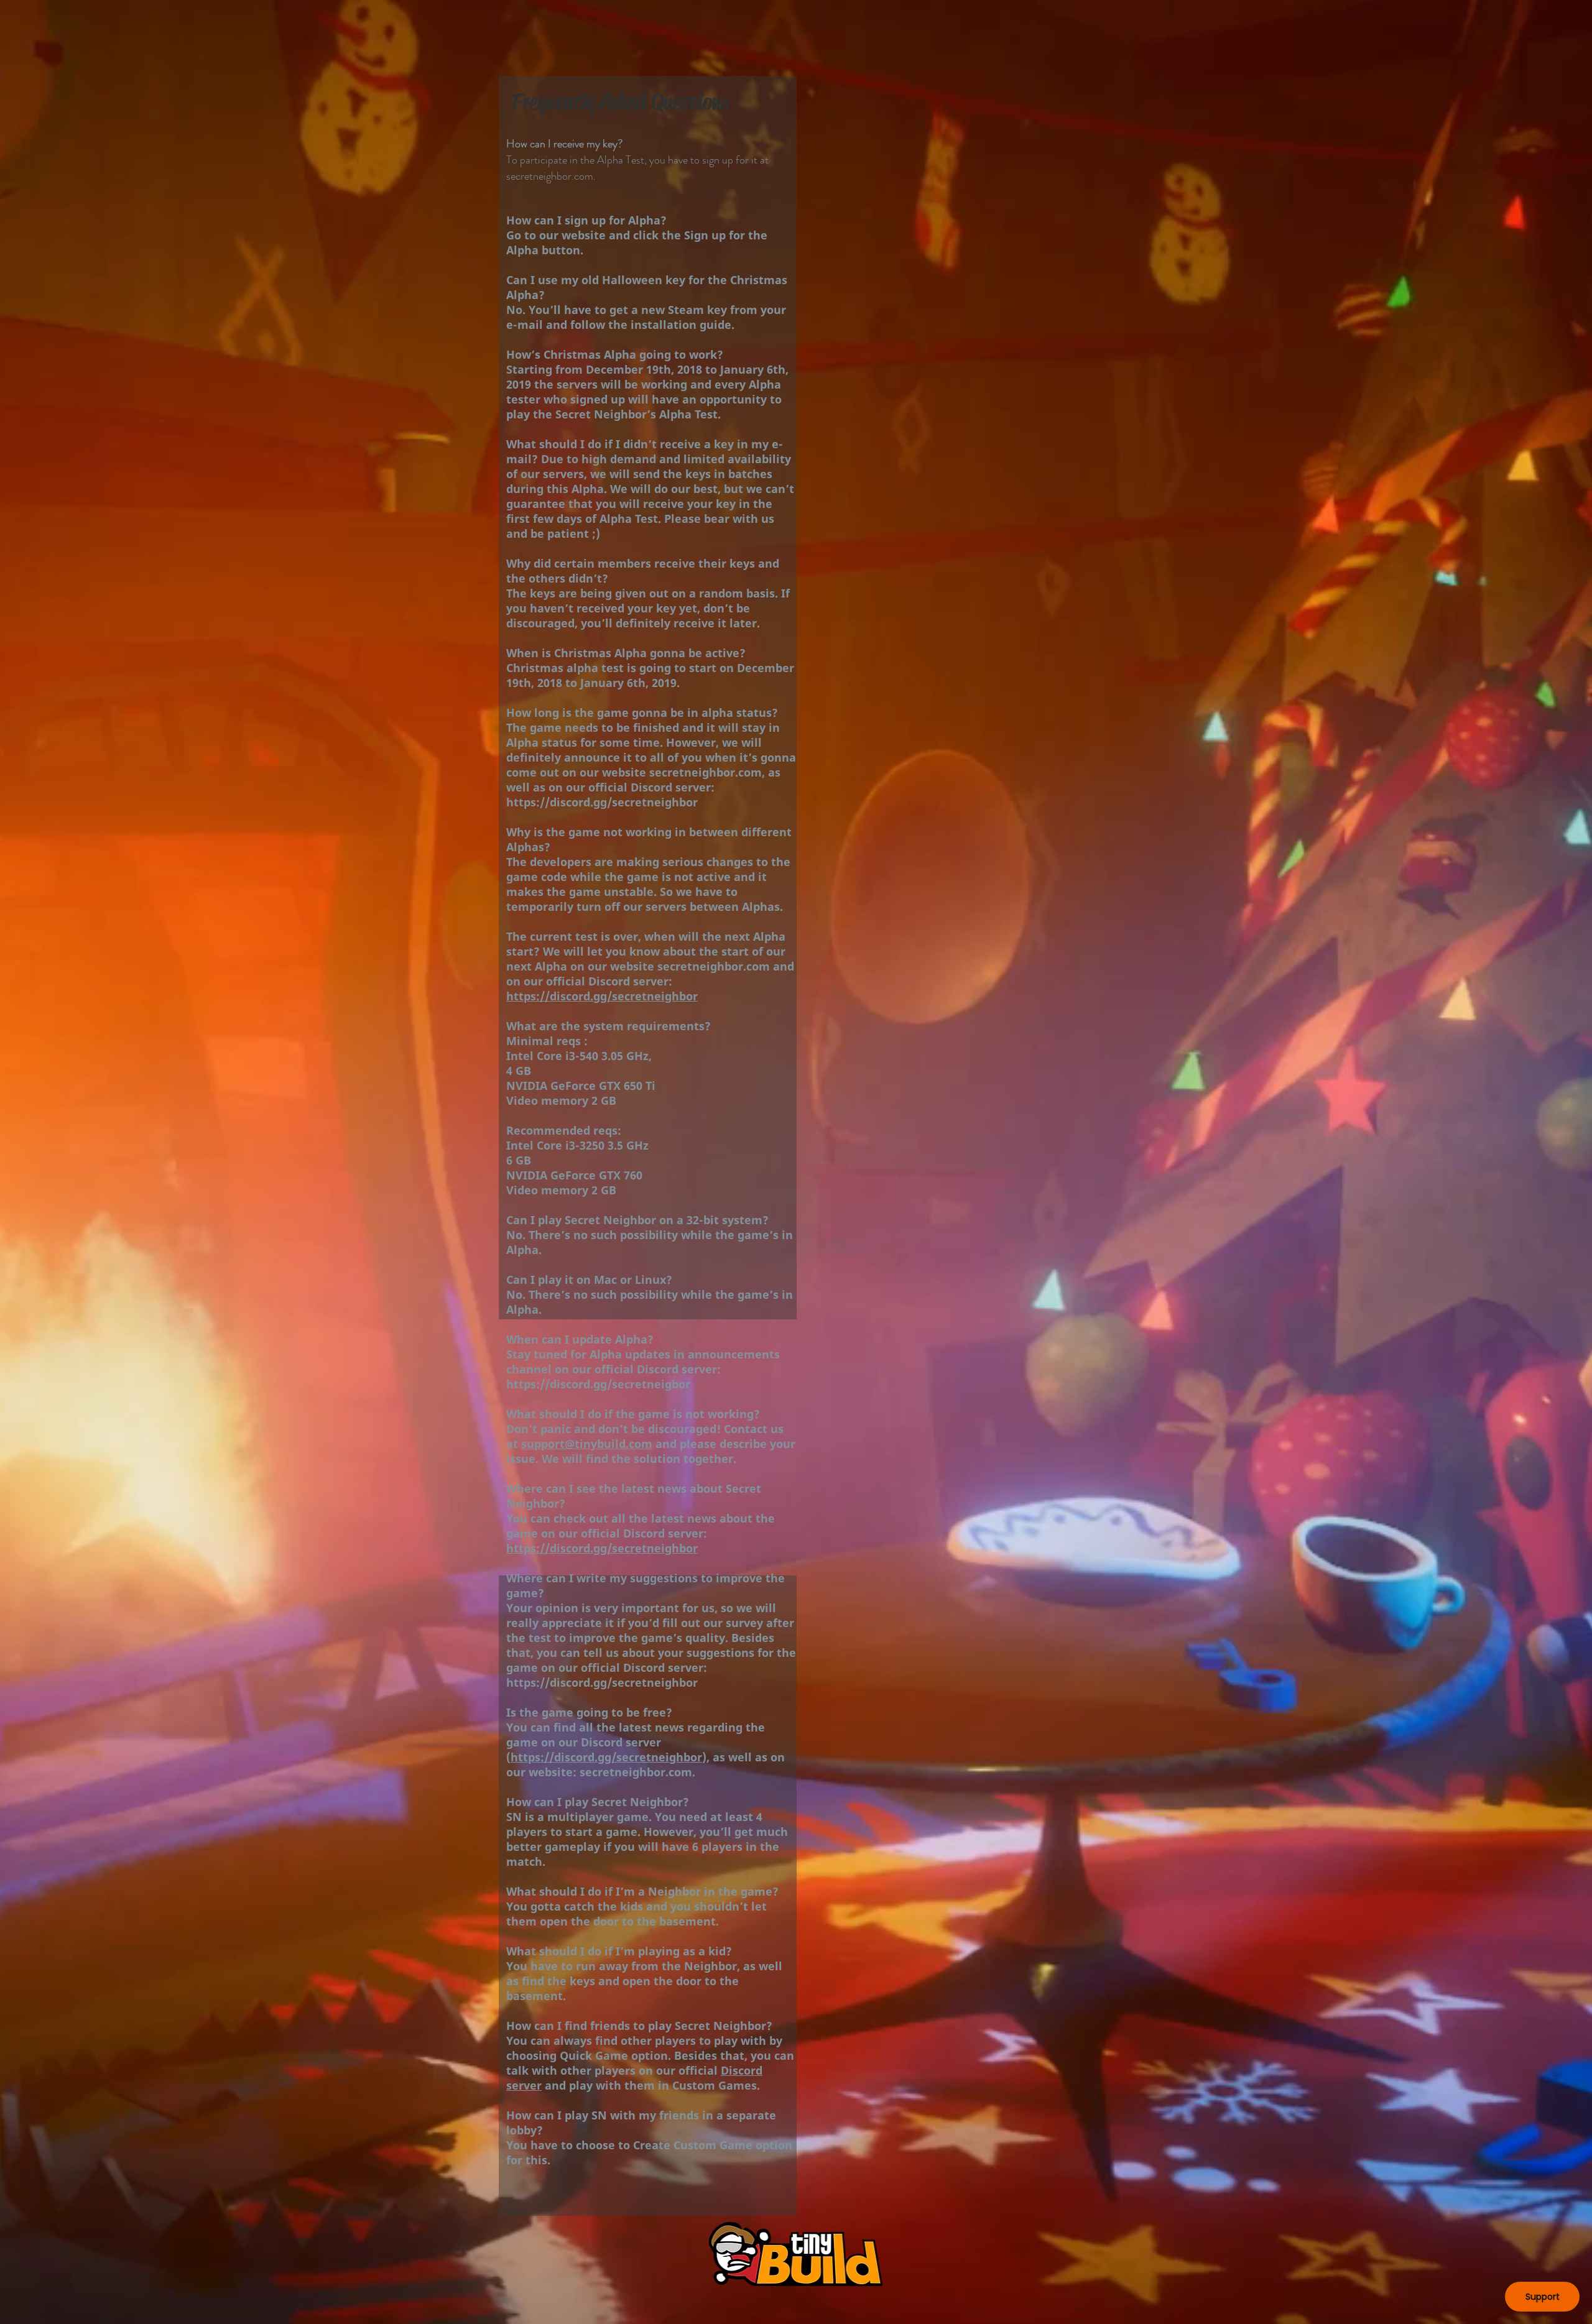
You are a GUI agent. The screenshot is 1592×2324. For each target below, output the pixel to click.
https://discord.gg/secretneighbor (602, 802)
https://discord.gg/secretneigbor (598, 1384)
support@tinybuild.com (587, 1444)
